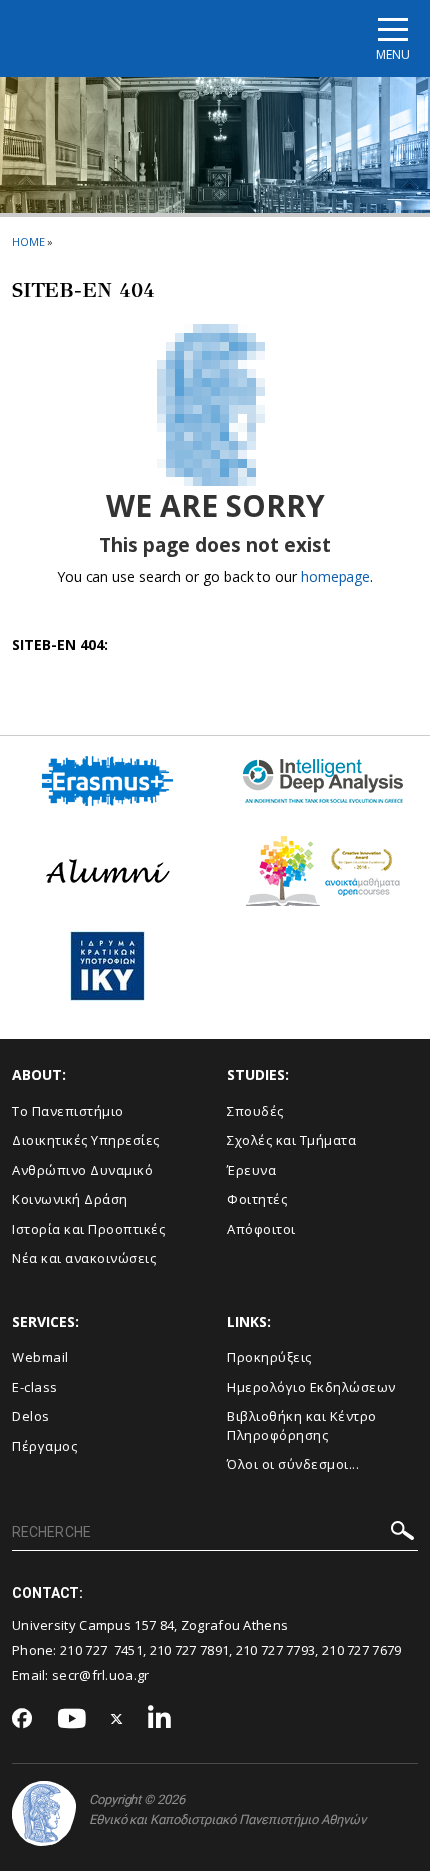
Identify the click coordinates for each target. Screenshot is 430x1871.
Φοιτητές (257, 1199)
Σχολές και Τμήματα (291, 1140)
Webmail (40, 1357)
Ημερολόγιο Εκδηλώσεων (311, 1387)
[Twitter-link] (117, 1719)
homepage (335, 576)
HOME (28, 241)
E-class (35, 1387)
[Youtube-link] (72, 1719)
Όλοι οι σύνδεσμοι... (293, 1464)
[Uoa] (44, 1813)
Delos (31, 1416)
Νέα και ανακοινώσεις (84, 1258)
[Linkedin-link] (160, 1719)
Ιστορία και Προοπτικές (88, 1229)
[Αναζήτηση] (402, 1533)
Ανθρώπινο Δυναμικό (82, 1170)
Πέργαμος (44, 1446)
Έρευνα (251, 1170)
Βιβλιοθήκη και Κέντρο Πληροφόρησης (302, 1425)
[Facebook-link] (22, 1720)
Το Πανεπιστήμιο (68, 1111)
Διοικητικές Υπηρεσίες (86, 1140)
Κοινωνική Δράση (70, 1199)
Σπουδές (255, 1111)
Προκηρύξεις (269, 1357)
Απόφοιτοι (261, 1229)
